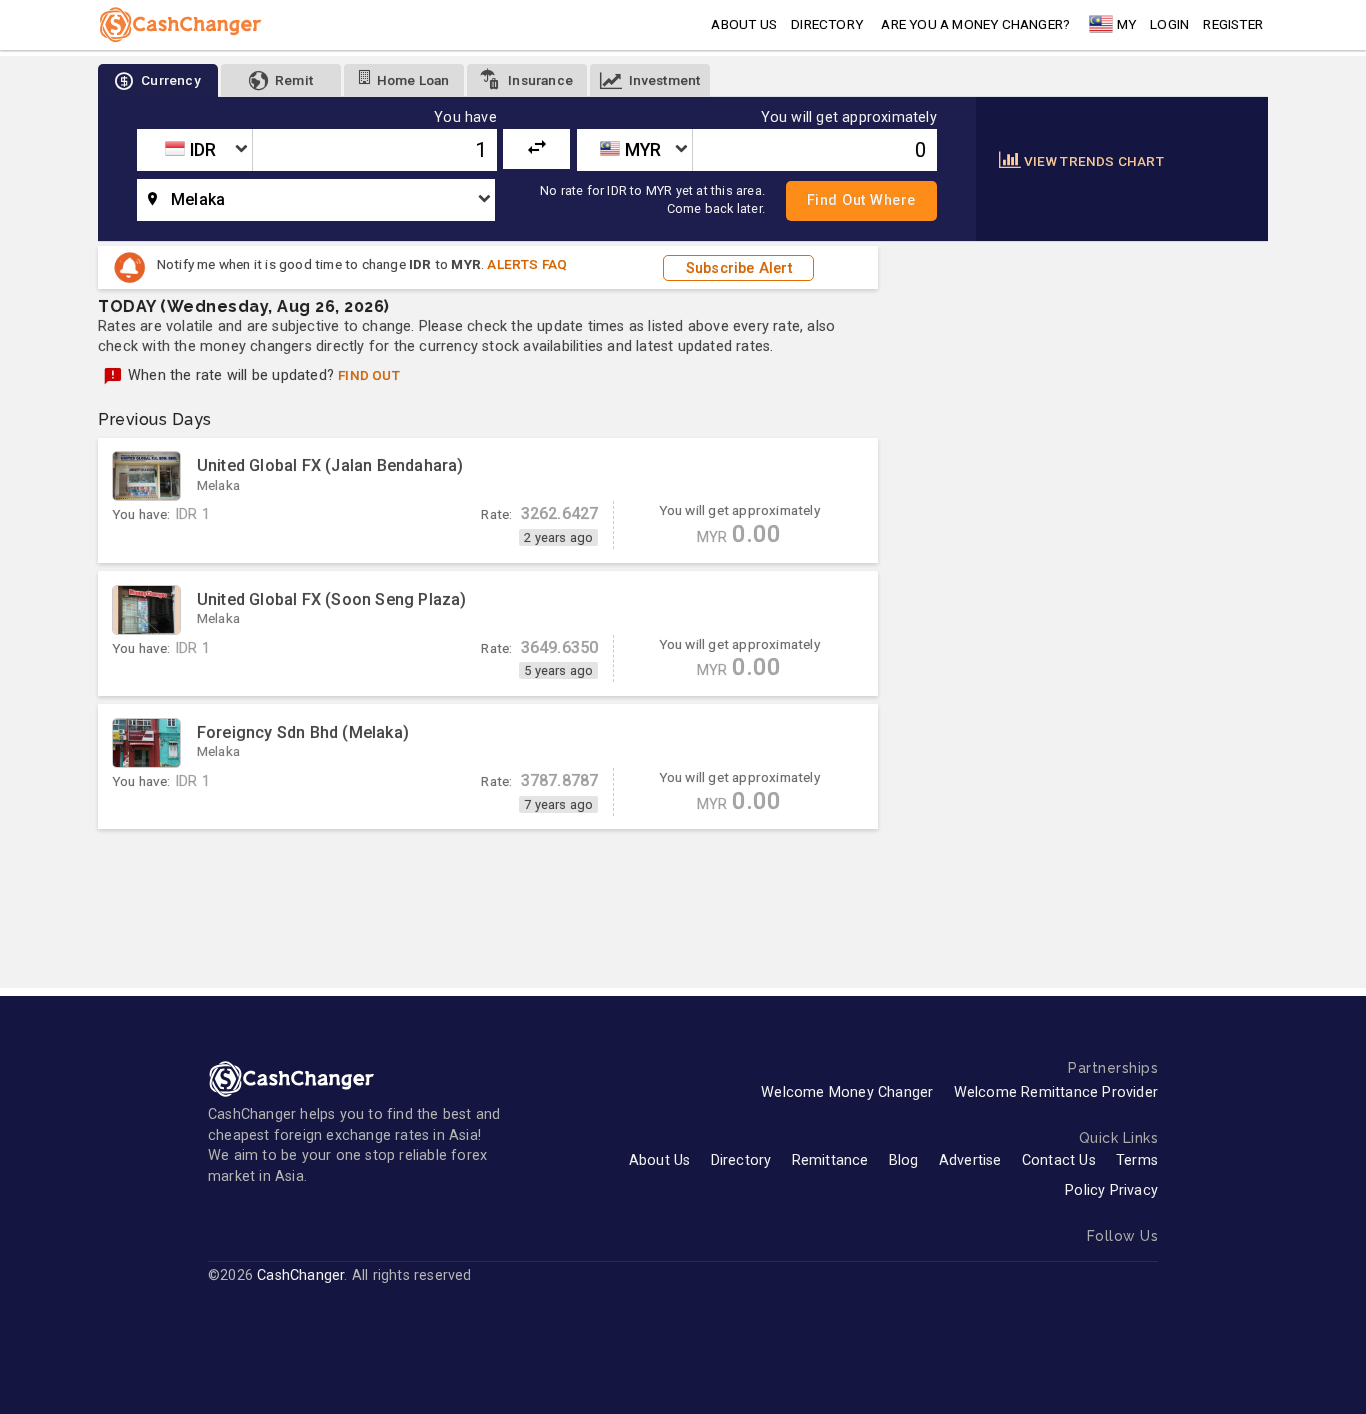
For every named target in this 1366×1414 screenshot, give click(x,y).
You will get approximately (849, 118)
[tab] (158, 80)
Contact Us (1059, 1160)
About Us (660, 1160)
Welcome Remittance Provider (1056, 1092)
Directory (827, 24)
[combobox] (194, 150)
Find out (369, 375)
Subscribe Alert (739, 267)
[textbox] (194, 150)
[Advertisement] (488, 898)
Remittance (830, 1160)
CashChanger (300, 1275)
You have (465, 118)
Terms (1137, 1160)
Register (1233, 24)
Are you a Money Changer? (975, 24)
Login (1169, 24)
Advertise (970, 1160)
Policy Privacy (1111, 1190)
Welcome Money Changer (847, 1092)
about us (744, 24)
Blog (904, 1160)
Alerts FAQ (527, 264)
